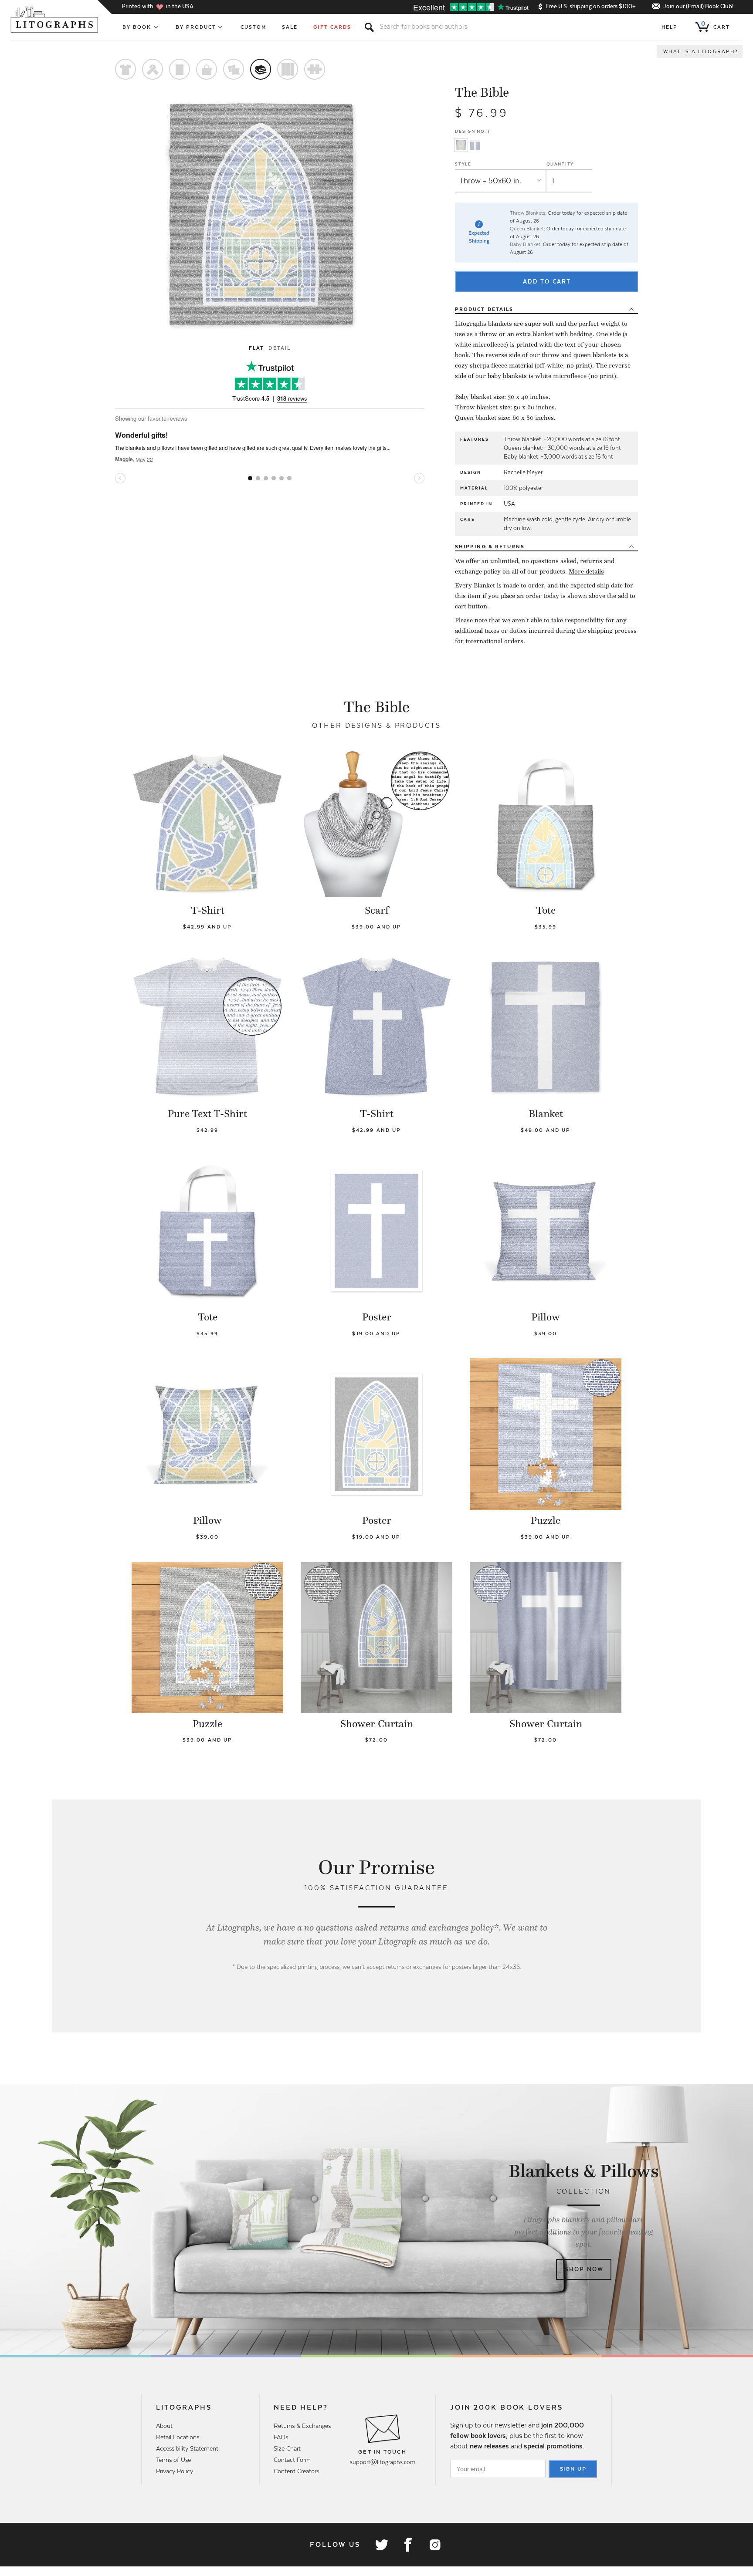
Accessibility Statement (187, 2448)
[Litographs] (55, 20)
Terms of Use (173, 2460)
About (164, 2426)
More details (586, 571)
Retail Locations (178, 2437)
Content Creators (296, 2471)
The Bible (482, 92)
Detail (279, 348)
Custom (253, 27)
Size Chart (287, 2448)
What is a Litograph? (701, 51)
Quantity (560, 164)
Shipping (490, 547)
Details (484, 309)
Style (463, 164)
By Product (196, 27)
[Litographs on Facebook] (408, 2545)
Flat (256, 348)
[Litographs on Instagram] (434, 2545)
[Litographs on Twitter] (381, 2545)
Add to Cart (547, 282)
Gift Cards (332, 27)
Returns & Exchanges (302, 2426)
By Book (137, 27)
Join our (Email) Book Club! (698, 6)
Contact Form (292, 2460)
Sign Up (573, 2469)
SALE (290, 27)
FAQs (281, 2437)
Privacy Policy (175, 2471)
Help (670, 27)
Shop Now (584, 2269)
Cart (716, 25)
